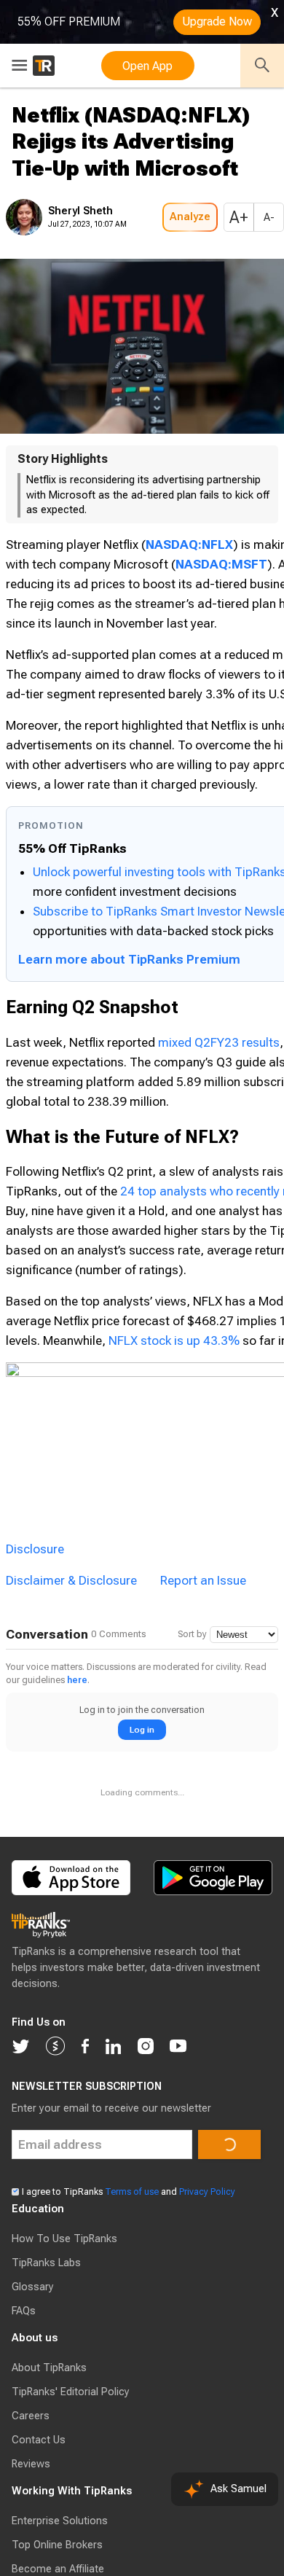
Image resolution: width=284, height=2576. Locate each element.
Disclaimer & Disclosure (71, 1946)
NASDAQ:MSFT (195, 584)
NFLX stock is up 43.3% (71, 1773)
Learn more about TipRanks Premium (129, 1215)
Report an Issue (203, 1946)
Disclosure (35, 1915)
